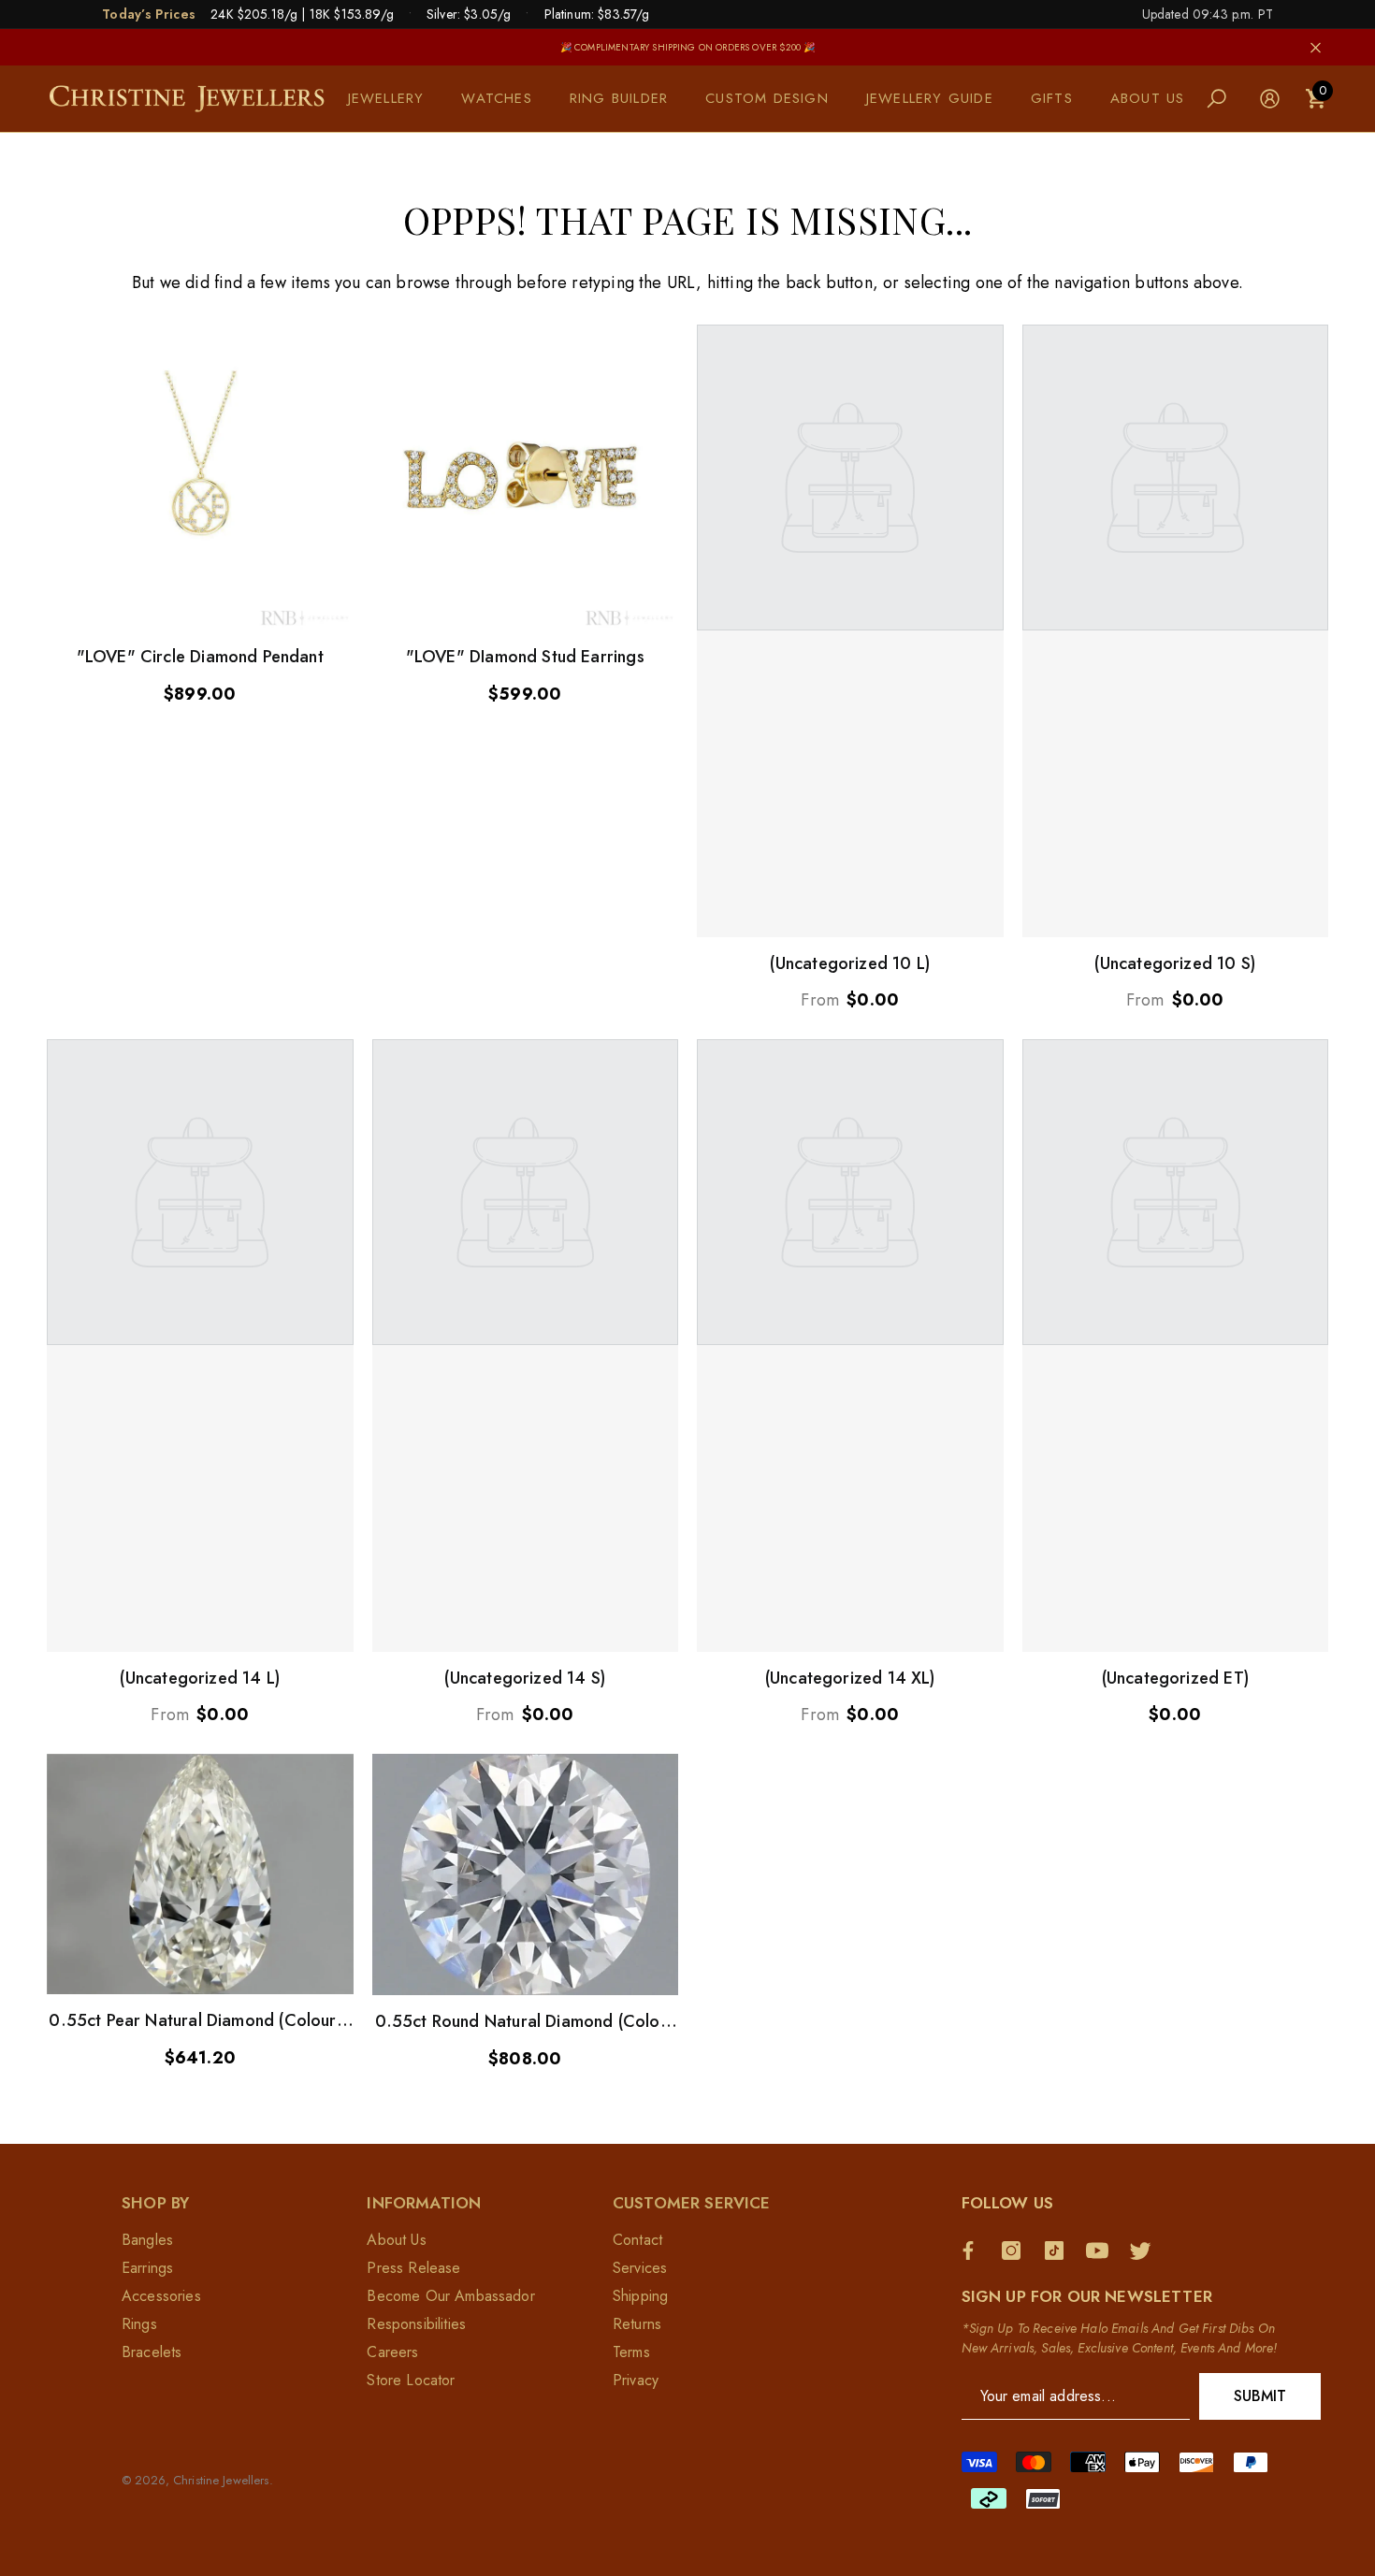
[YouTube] (1102, 2250)
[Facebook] (973, 2250)
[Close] (1316, 47)
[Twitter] (1145, 2250)
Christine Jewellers (221, 2480)
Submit (1260, 2396)
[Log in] (1270, 99)
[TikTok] (1059, 2250)
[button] (396, 99)
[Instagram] (1016, 2250)
